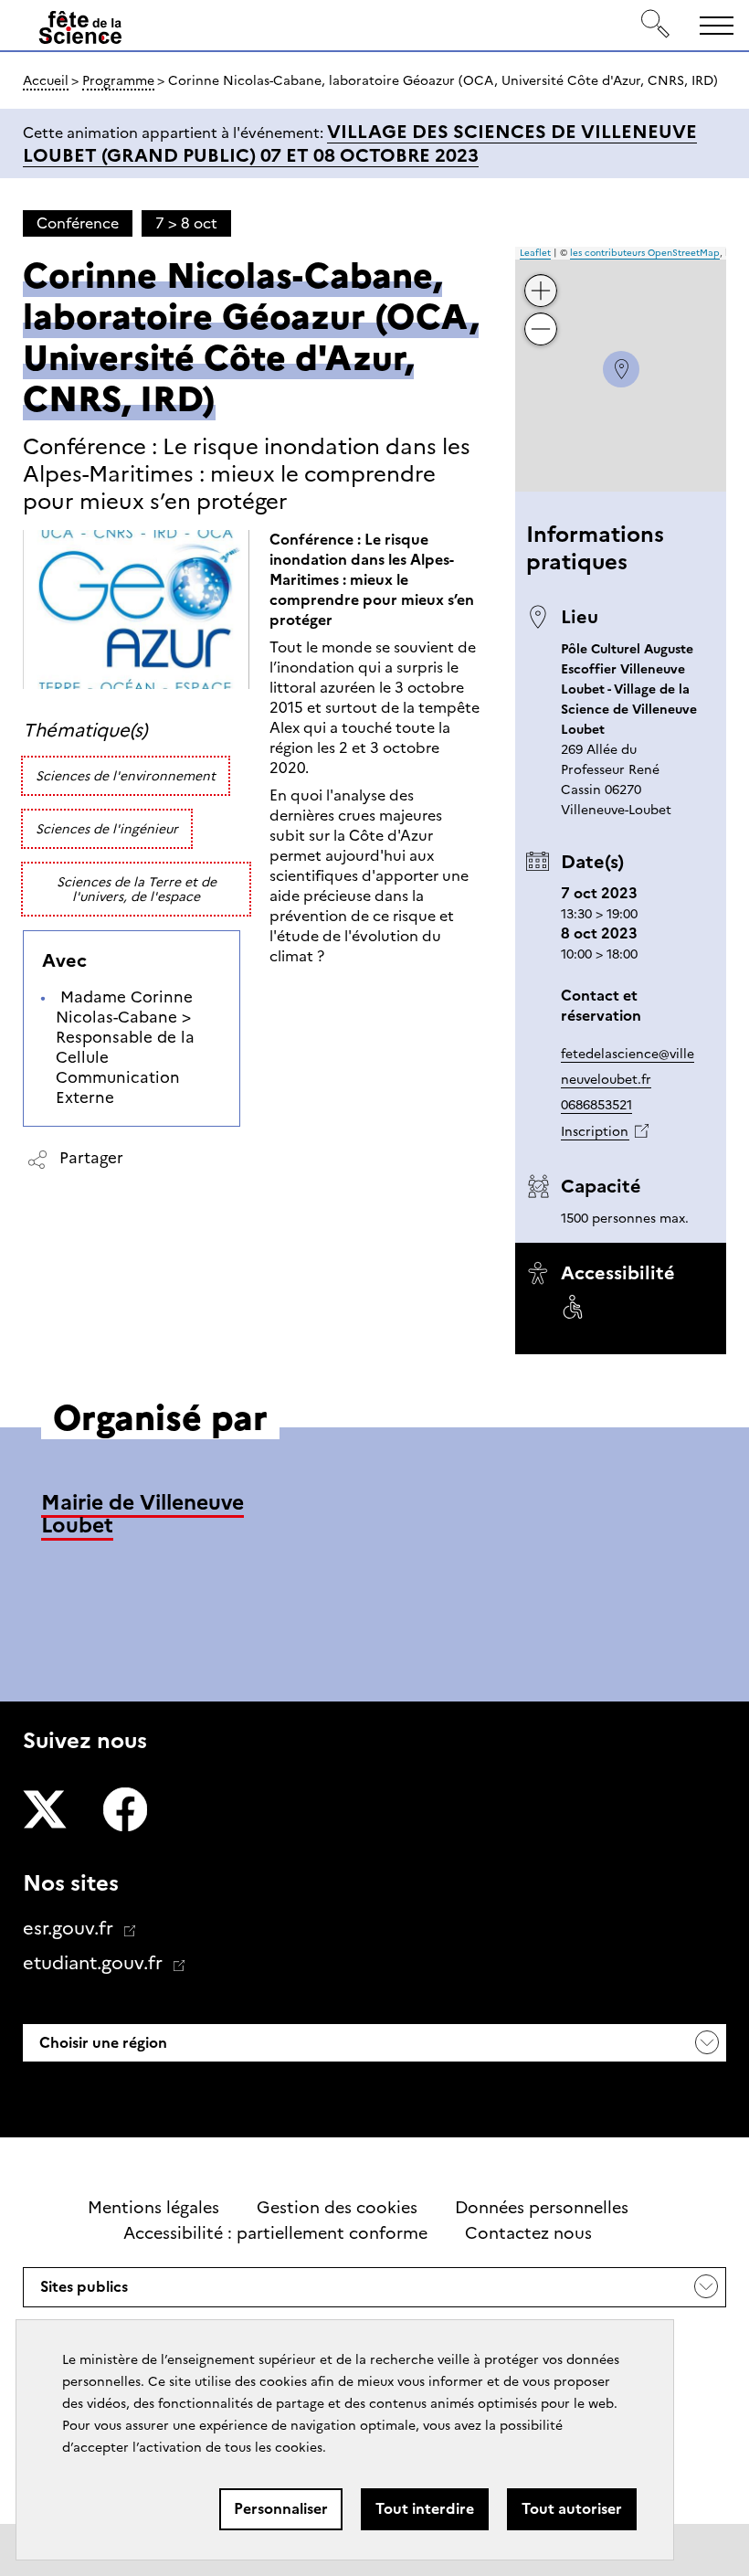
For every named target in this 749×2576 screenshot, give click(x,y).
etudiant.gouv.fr (95, 1963)
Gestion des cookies (337, 2208)
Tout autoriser (572, 2509)
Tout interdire (425, 2509)
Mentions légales (153, 2208)
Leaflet (535, 253)
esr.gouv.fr (70, 1928)
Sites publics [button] (84, 2292)
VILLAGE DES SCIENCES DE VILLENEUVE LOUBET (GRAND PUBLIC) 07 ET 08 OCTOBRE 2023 (360, 143)
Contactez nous (528, 2233)
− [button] (542, 315)
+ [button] (542, 276)
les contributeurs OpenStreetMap (645, 253)
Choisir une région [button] (101, 2043)
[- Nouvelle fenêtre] (45, 1812)
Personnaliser (281, 2509)
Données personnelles (542, 2208)
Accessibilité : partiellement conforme (275, 2233)
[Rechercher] (656, 25)
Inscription (595, 1131)
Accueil (46, 80)
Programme (118, 80)
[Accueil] (80, 28)
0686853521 (596, 1105)
